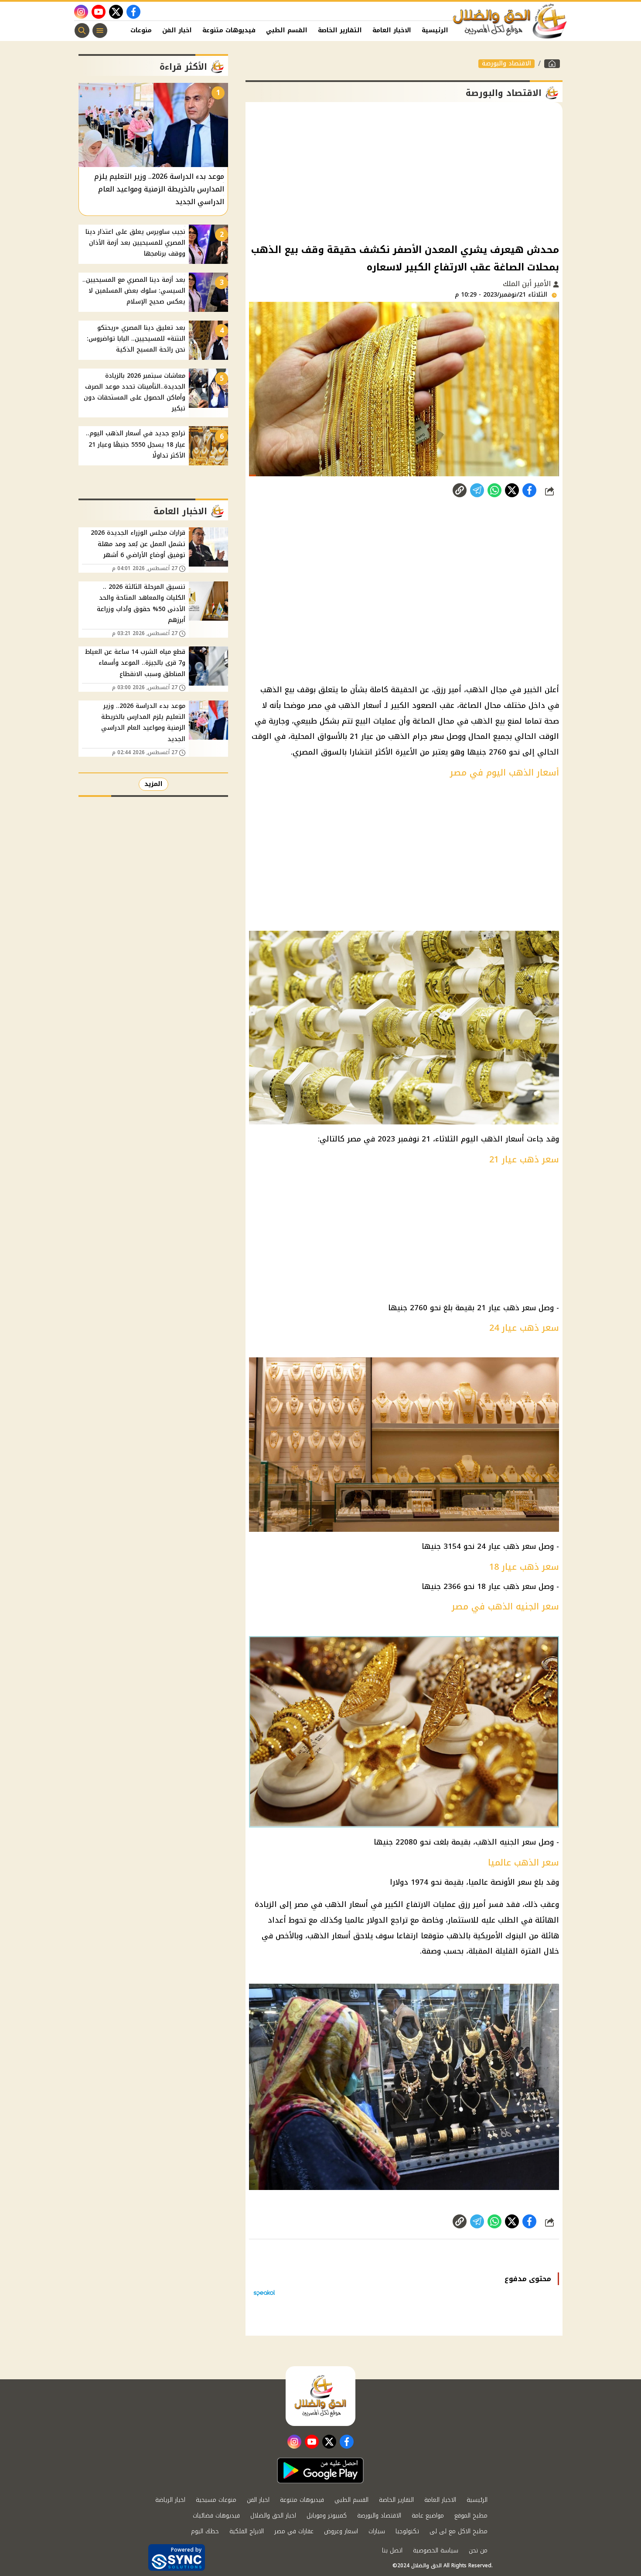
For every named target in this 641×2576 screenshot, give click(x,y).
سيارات (377, 2531)
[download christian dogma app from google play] (320, 2470)
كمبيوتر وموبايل (327, 2516)
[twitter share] (512, 490)
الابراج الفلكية (247, 2531)
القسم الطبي (287, 30)
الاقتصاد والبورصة (506, 64)
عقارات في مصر (294, 2531)
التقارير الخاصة (340, 30)
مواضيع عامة (428, 2516)
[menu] (100, 31)
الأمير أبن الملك (528, 284)
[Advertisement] (404, 172)
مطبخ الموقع (471, 2516)
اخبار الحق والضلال (273, 2516)
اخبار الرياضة (170, 2500)
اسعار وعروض (341, 2531)
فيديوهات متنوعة (229, 30)
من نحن (478, 2550)
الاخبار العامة (392, 30)
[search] (82, 31)
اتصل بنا (392, 2550)
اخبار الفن (177, 30)
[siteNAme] (510, 21)
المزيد (153, 784)
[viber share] (477, 490)
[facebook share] (529, 490)
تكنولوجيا (407, 2531)
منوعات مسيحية (216, 2500)
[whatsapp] (460, 490)
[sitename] (320, 2396)
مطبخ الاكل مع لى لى (459, 2531)
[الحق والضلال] (552, 64)
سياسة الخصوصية (436, 2550)
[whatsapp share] (494, 490)
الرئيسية (435, 30)
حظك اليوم (205, 2531)
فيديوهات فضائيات (216, 2516)
